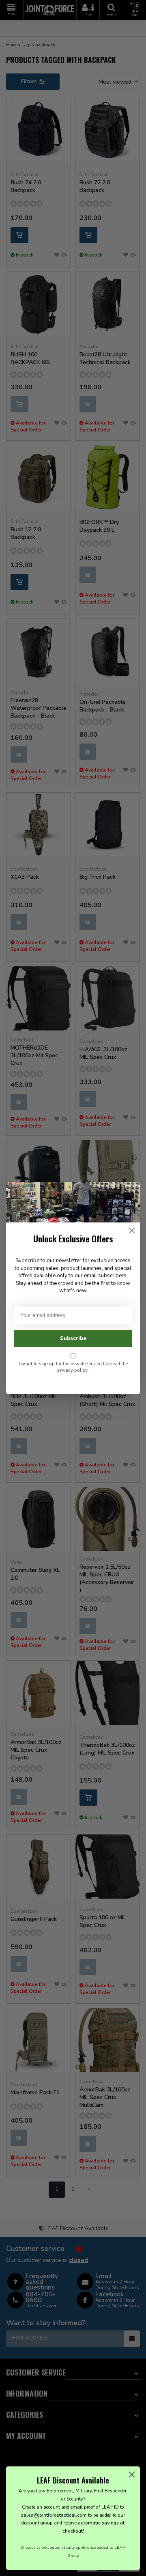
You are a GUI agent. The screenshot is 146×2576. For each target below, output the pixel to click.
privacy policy (72, 1370)
